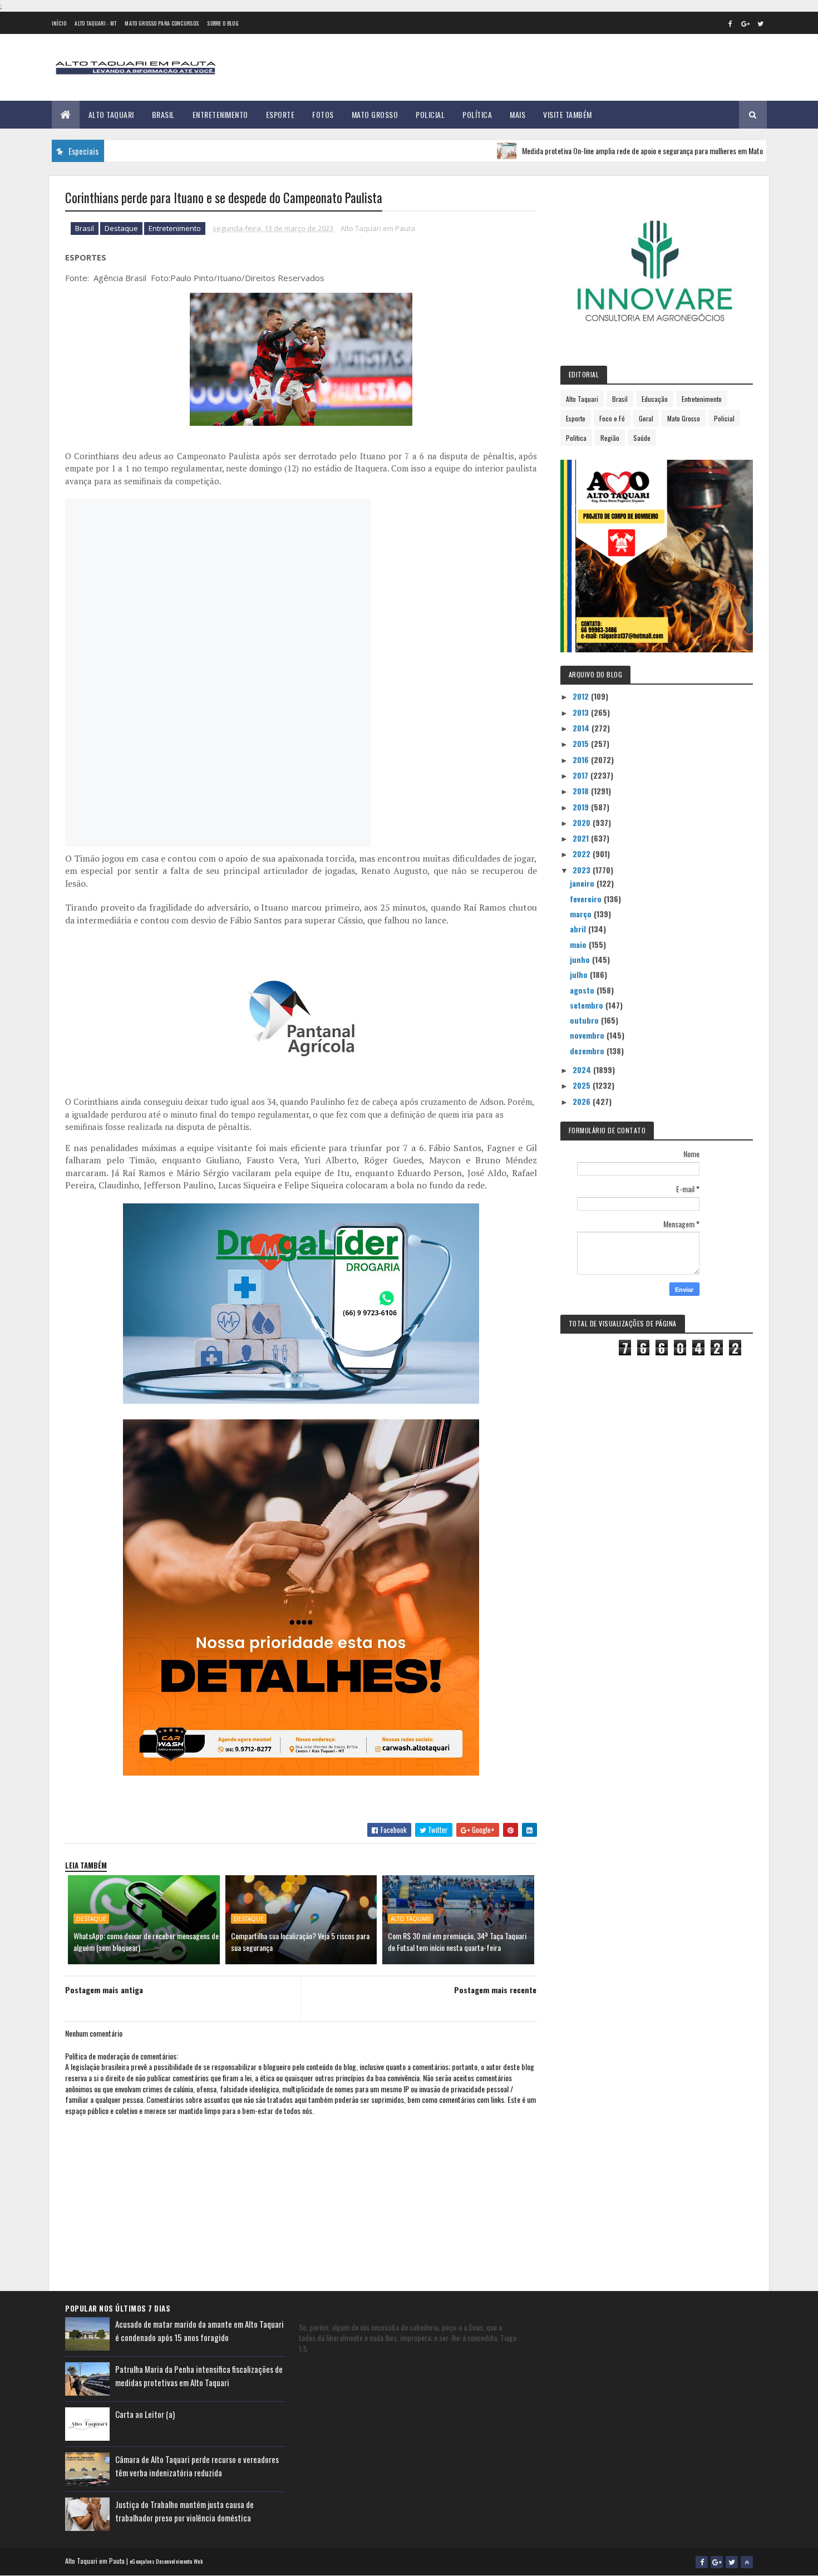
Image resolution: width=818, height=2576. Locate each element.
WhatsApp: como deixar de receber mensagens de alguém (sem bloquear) (146, 1941)
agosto (583, 990)
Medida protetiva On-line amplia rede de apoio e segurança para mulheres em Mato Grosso (601, 151)
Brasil (163, 114)
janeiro (583, 883)
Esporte (280, 114)
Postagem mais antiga (104, 1990)
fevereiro (587, 899)
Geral (646, 418)
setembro (588, 1005)
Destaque (121, 228)
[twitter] (761, 23)
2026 (583, 1101)
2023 (583, 870)
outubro (585, 1020)
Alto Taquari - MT (95, 23)
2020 (583, 822)
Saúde (642, 438)
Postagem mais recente (495, 1990)
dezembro (588, 1051)
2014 (582, 728)
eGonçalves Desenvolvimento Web (166, 2561)
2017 (582, 775)
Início (59, 23)
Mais (518, 114)
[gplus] (746, 23)
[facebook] (731, 23)
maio (579, 944)
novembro (588, 1035)
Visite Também (568, 114)
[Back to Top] (747, 2562)
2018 (582, 791)
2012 (582, 696)
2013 (582, 712)
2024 (583, 1070)
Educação (655, 399)
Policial (430, 114)
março (582, 914)
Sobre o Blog (223, 23)
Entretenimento (220, 114)
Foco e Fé (612, 418)
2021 (582, 838)
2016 (582, 759)
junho (581, 959)
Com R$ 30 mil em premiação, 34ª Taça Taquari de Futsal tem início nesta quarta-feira (457, 1941)
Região (610, 438)
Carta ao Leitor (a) (145, 2414)
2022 (583, 854)
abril (579, 929)
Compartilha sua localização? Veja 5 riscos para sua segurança (300, 1941)
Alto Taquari (111, 114)
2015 (582, 743)
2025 (583, 1085)
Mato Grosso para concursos (162, 23)
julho (580, 974)
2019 (582, 807)
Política (477, 114)
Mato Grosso (375, 114)
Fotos (323, 114)
